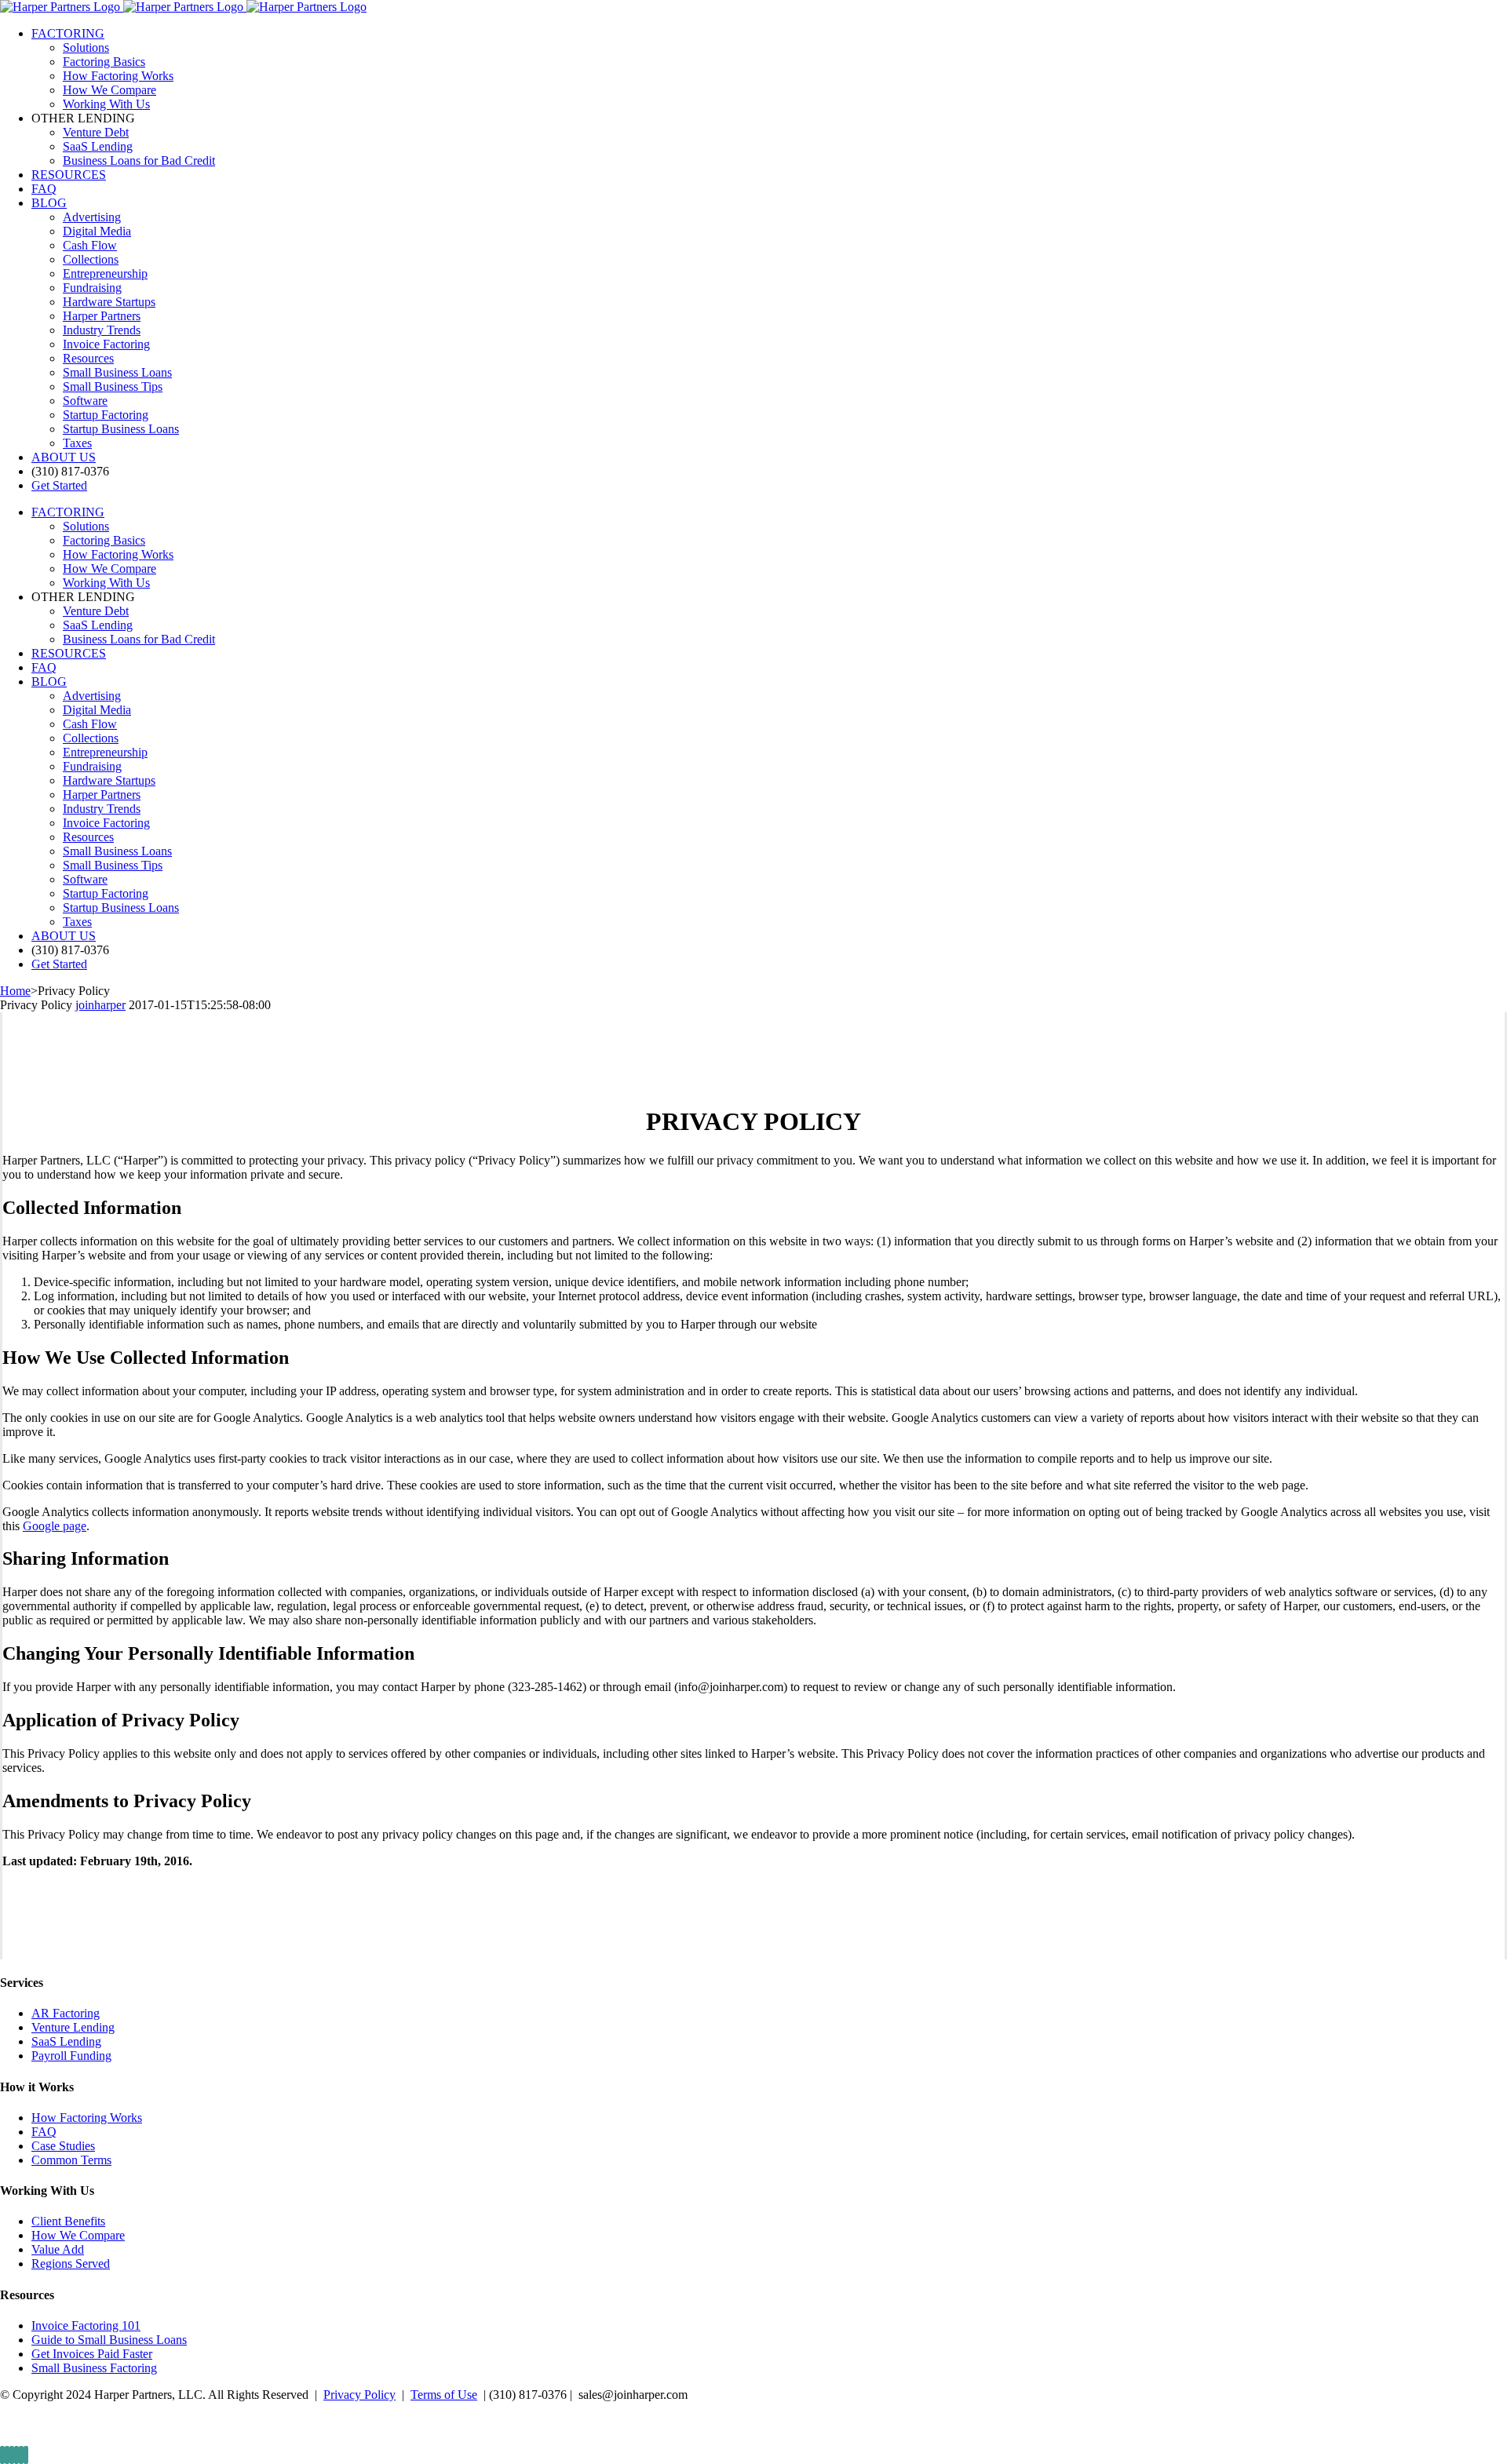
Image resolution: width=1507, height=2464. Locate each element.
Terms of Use (444, 2395)
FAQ (44, 2132)
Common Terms (71, 2160)
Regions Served (71, 2264)
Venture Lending (73, 2027)
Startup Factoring (106, 415)
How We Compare (78, 2235)
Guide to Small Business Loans (109, 2340)
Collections (91, 259)
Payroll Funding (71, 2056)
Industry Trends (102, 330)
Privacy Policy (359, 2395)
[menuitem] (769, 69)
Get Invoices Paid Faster (92, 2354)
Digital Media (97, 231)
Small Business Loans (117, 372)
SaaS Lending (66, 2041)
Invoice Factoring (106, 344)
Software (85, 401)
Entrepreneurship (105, 273)
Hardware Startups (109, 302)
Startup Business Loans (121, 429)
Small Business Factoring (94, 2368)
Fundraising (92, 288)
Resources (88, 358)
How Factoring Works (87, 2118)
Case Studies (63, 2146)
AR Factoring (66, 2013)
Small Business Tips (113, 386)
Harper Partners (102, 316)
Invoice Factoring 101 (86, 2325)
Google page (55, 1526)
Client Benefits (68, 2221)
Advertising (92, 217)
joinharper (100, 1005)
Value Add (58, 2249)
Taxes (77, 443)
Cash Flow (90, 245)
